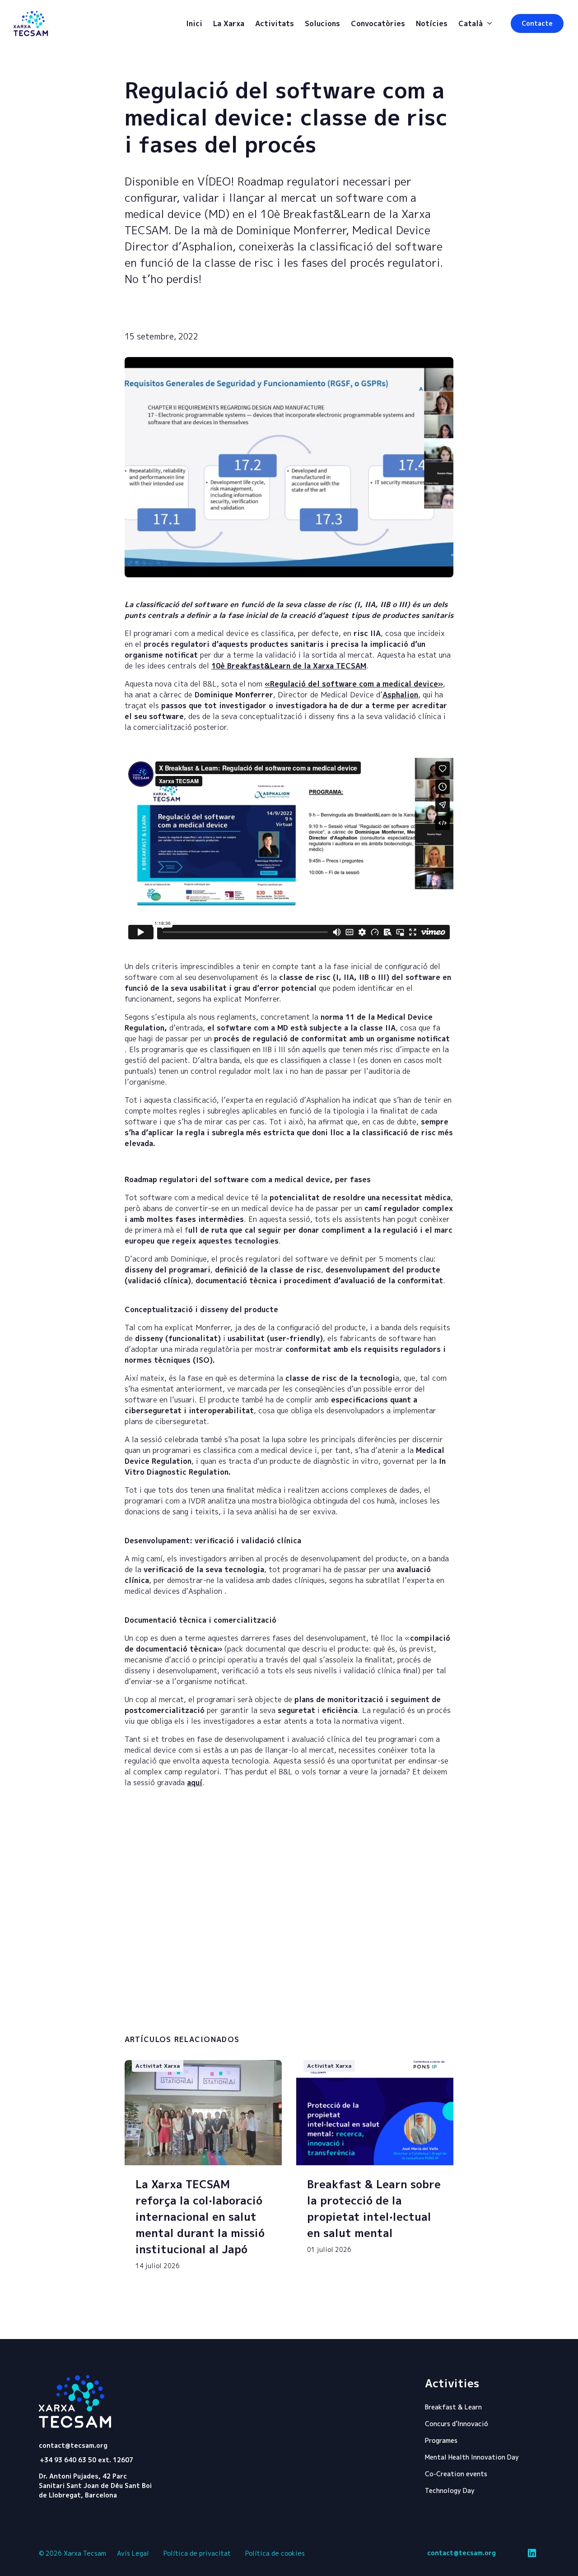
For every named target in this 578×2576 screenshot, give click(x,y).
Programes (441, 2440)
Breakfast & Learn (453, 2407)
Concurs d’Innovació (457, 2424)
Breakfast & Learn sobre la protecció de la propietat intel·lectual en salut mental (374, 2209)
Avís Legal (133, 2553)
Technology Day (450, 2490)
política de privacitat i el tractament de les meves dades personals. (219, 2017)
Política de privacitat (197, 2553)
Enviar (411, 2016)
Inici (194, 23)
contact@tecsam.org (73, 2446)
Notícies (432, 23)
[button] (537, 23)
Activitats (275, 23)
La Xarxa (229, 23)
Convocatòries (378, 23)
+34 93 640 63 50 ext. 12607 (86, 2460)
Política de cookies (275, 2553)
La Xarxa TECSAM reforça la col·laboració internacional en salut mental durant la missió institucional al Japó (200, 2217)
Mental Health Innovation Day (472, 2457)
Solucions (322, 23)
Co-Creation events (456, 2474)
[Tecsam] (31, 23)
